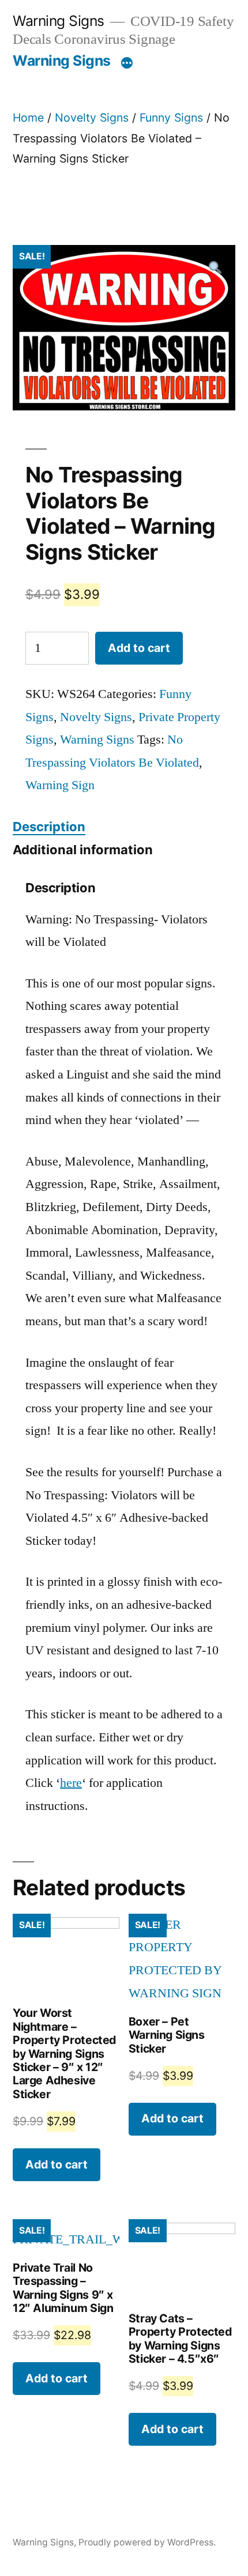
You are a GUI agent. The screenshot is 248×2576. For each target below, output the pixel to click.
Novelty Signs (92, 118)
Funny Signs (171, 118)
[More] (127, 63)
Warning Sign (60, 785)
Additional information (83, 850)
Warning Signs (59, 21)
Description (49, 827)
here (71, 1783)
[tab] (49, 827)
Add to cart (139, 648)
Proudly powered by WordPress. (147, 2542)
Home (28, 118)
